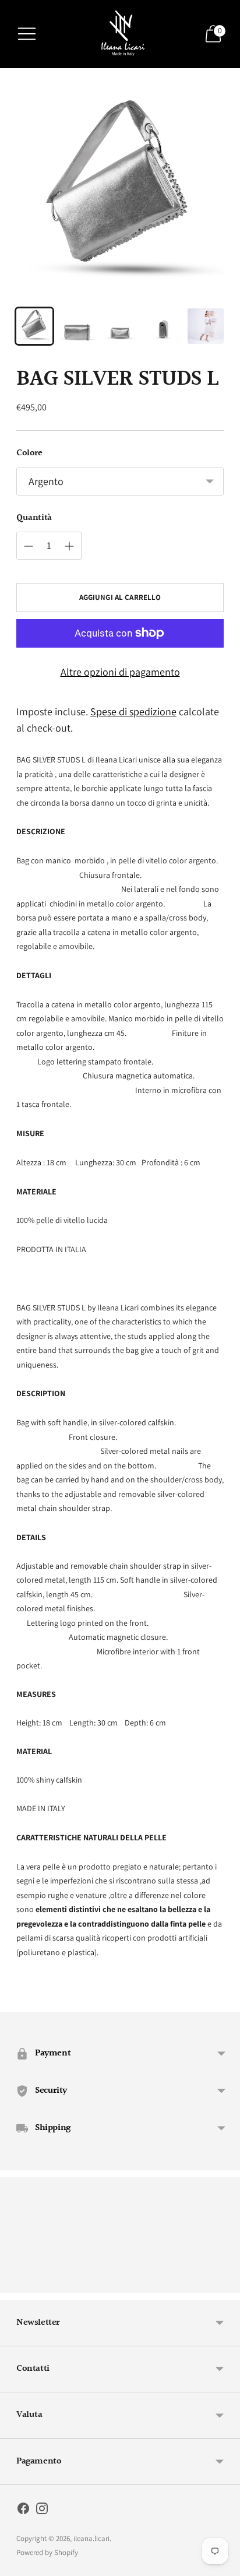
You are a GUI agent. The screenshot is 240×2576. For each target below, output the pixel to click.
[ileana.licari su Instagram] (42, 2511)
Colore (29, 454)
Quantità (34, 518)
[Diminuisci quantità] (69, 546)
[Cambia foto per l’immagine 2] (77, 326)
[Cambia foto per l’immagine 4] (163, 326)
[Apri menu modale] (27, 34)
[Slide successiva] (224, 2284)
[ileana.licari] (120, 34)
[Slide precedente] (16, 2284)
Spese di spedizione (133, 711)
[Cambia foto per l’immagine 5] (206, 326)
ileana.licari (91, 2538)
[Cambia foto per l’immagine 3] (120, 326)
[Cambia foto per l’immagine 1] (34, 326)
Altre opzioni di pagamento (120, 672)
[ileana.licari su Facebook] (23, 2511)
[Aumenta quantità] (29, 546)
